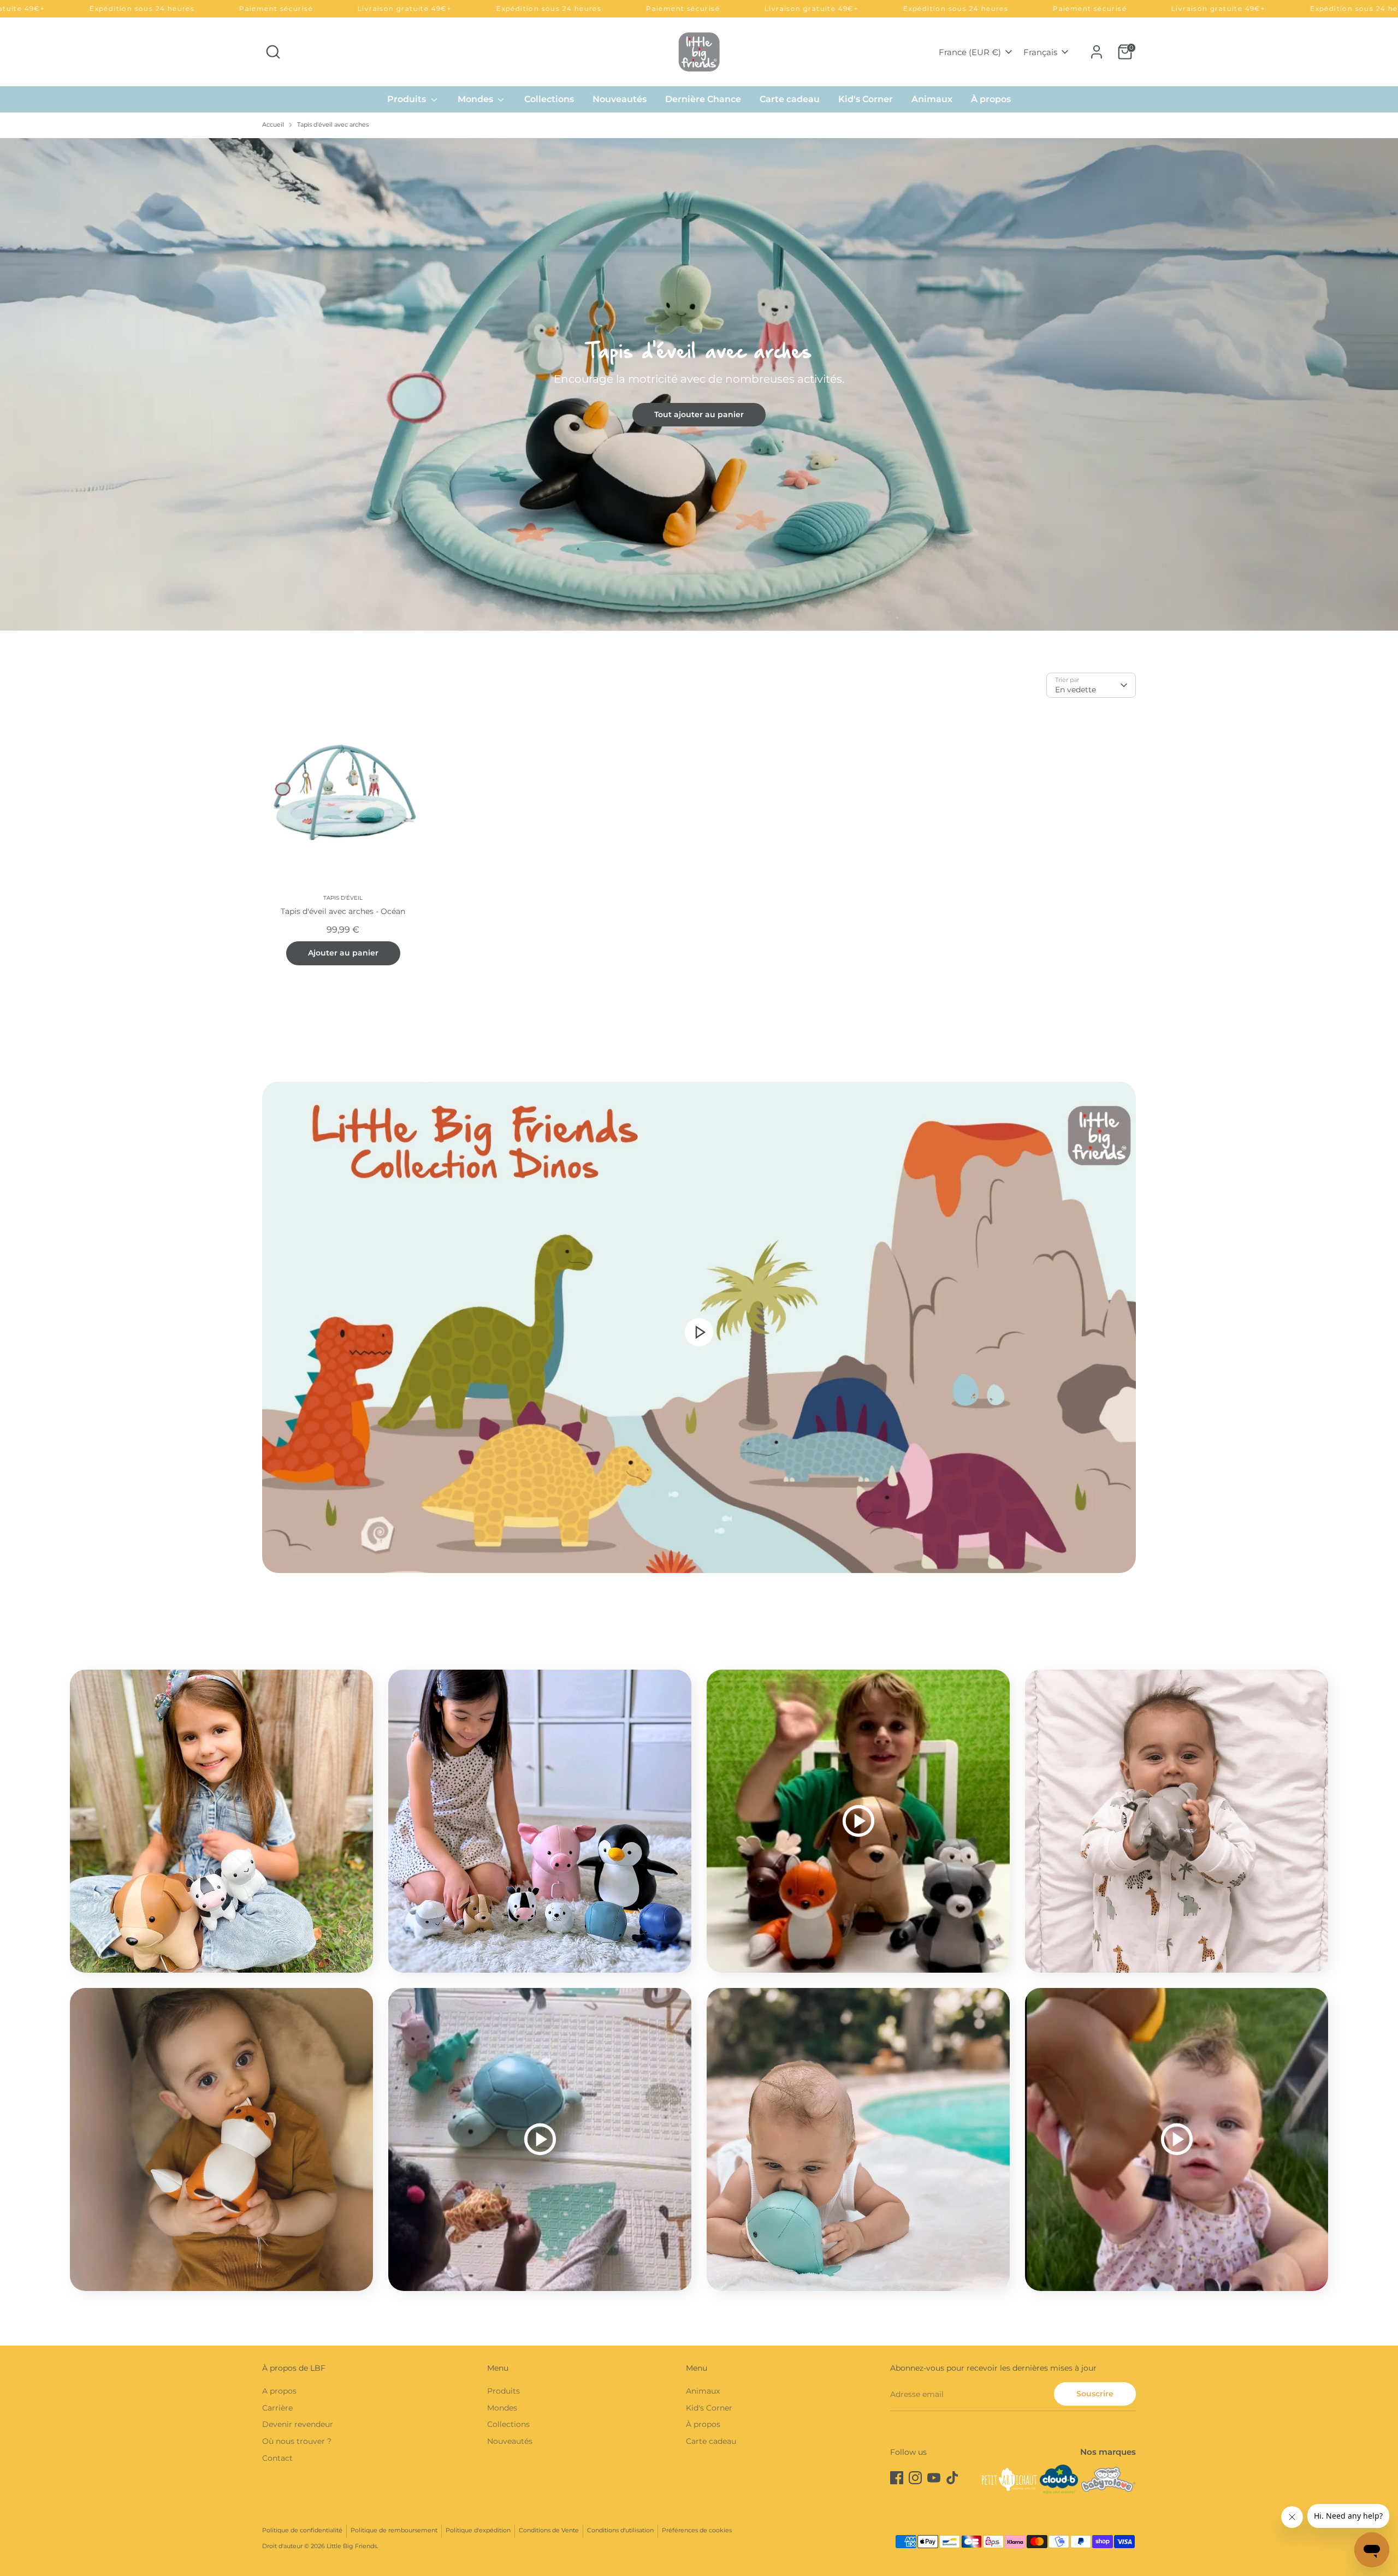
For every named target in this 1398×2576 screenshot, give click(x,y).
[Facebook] (897, 2478)
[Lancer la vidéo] (699, 1332)
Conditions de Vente (549, 2530)
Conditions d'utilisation (620, 2530)
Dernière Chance (703, 99)
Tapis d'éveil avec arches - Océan (343, 911)
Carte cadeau (790, 99)
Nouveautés (620, 99)
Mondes (476, 99)
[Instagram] (915, 2478)
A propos (279, 2391)
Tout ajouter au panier (699, 414)
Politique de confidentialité (302, 2530)
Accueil (273, 125)
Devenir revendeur (298, 2424)
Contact (277, 2458)
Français (1040, 52)
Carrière (277, 2408)
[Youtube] (934, 2478)
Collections (549, 99)
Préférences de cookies (697, 2530)
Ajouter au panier (343, 953)
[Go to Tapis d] (343, 795)
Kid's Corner (866, 99)
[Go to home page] (699, 52)
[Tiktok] (952, 2478)
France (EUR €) (970, 52)
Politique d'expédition (478, 2530)
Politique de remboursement (394, 2530)
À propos (991, 99)
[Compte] (1097, 52)
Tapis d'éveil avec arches (333, 125)
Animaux (932, 99)
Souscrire (1095, 2394)
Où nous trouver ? (297, 2441)
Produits (408, 99)
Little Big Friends (352, 2546)
